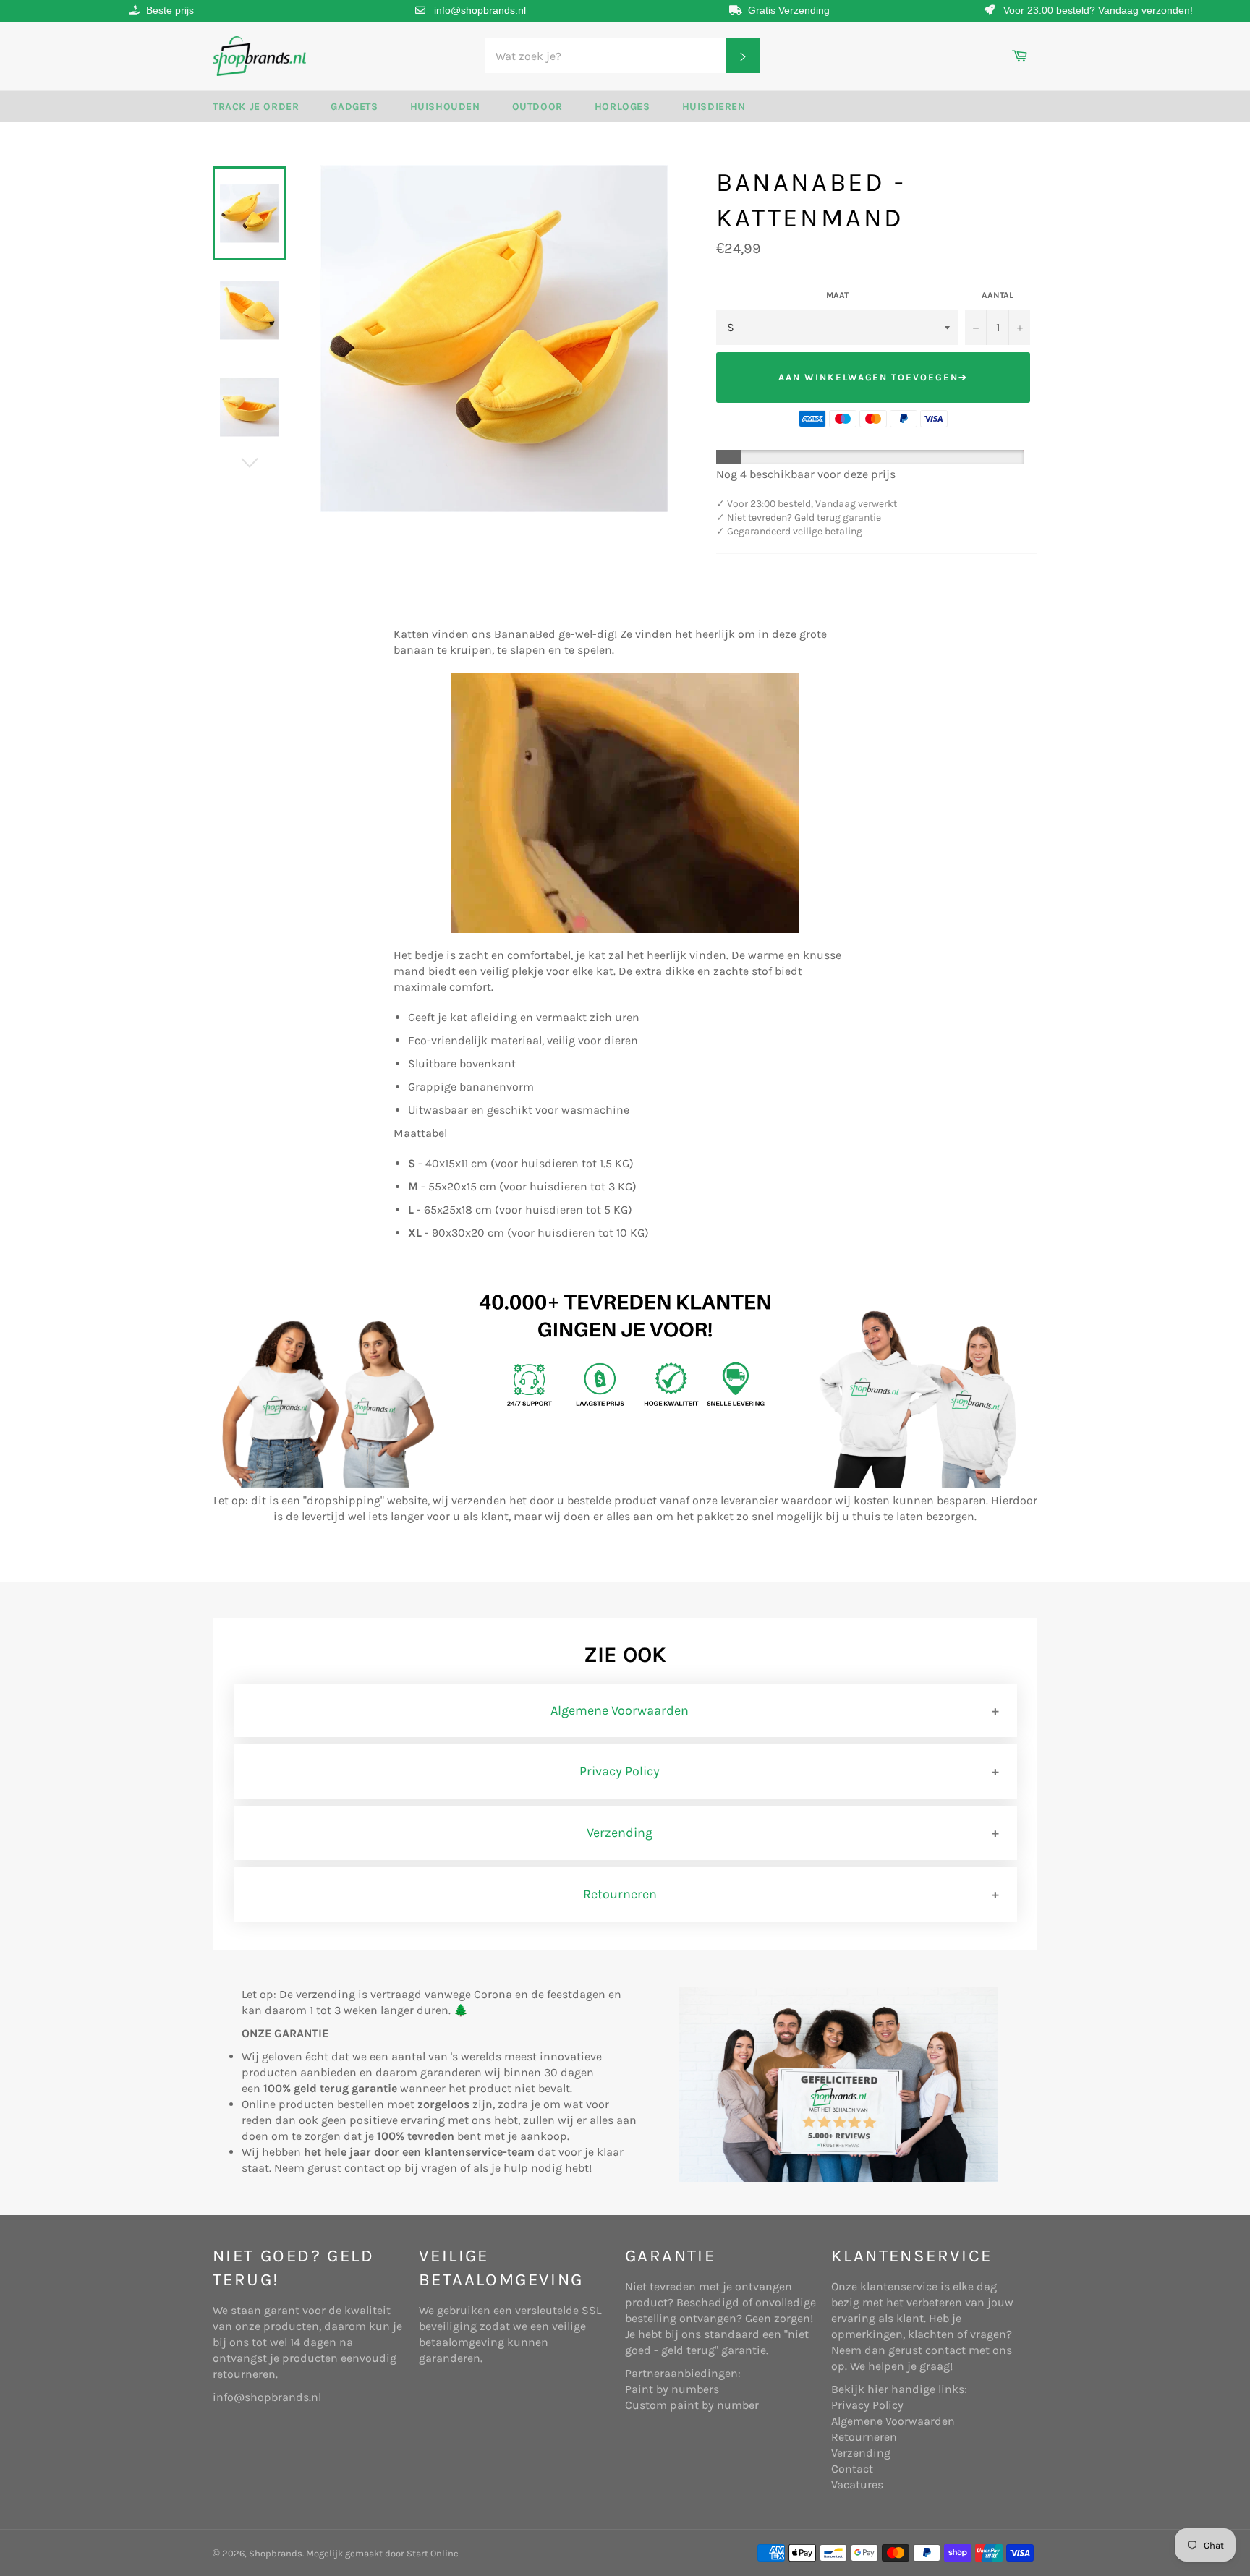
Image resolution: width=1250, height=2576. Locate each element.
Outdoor (537, 107)
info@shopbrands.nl (480, 10)
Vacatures (857, 2485)
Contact (852, 2469)
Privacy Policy (620, 1771)
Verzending (620, 1833)
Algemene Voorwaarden (620, 1710)
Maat (837, 295)
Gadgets (354, 107)
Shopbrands (276, 2553)
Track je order (256, 107)
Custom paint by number (692, 2405)
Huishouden (445, 107)
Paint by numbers (672, 2389)
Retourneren (620, 1894)
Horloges (622, 107)
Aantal (998, 295)
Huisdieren (714, 107)
